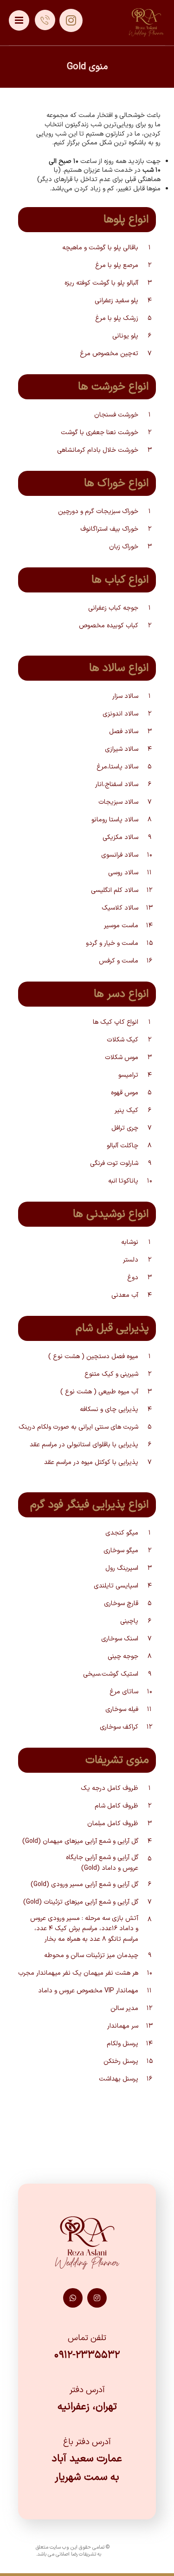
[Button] (45, 20)
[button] (19, 20)
